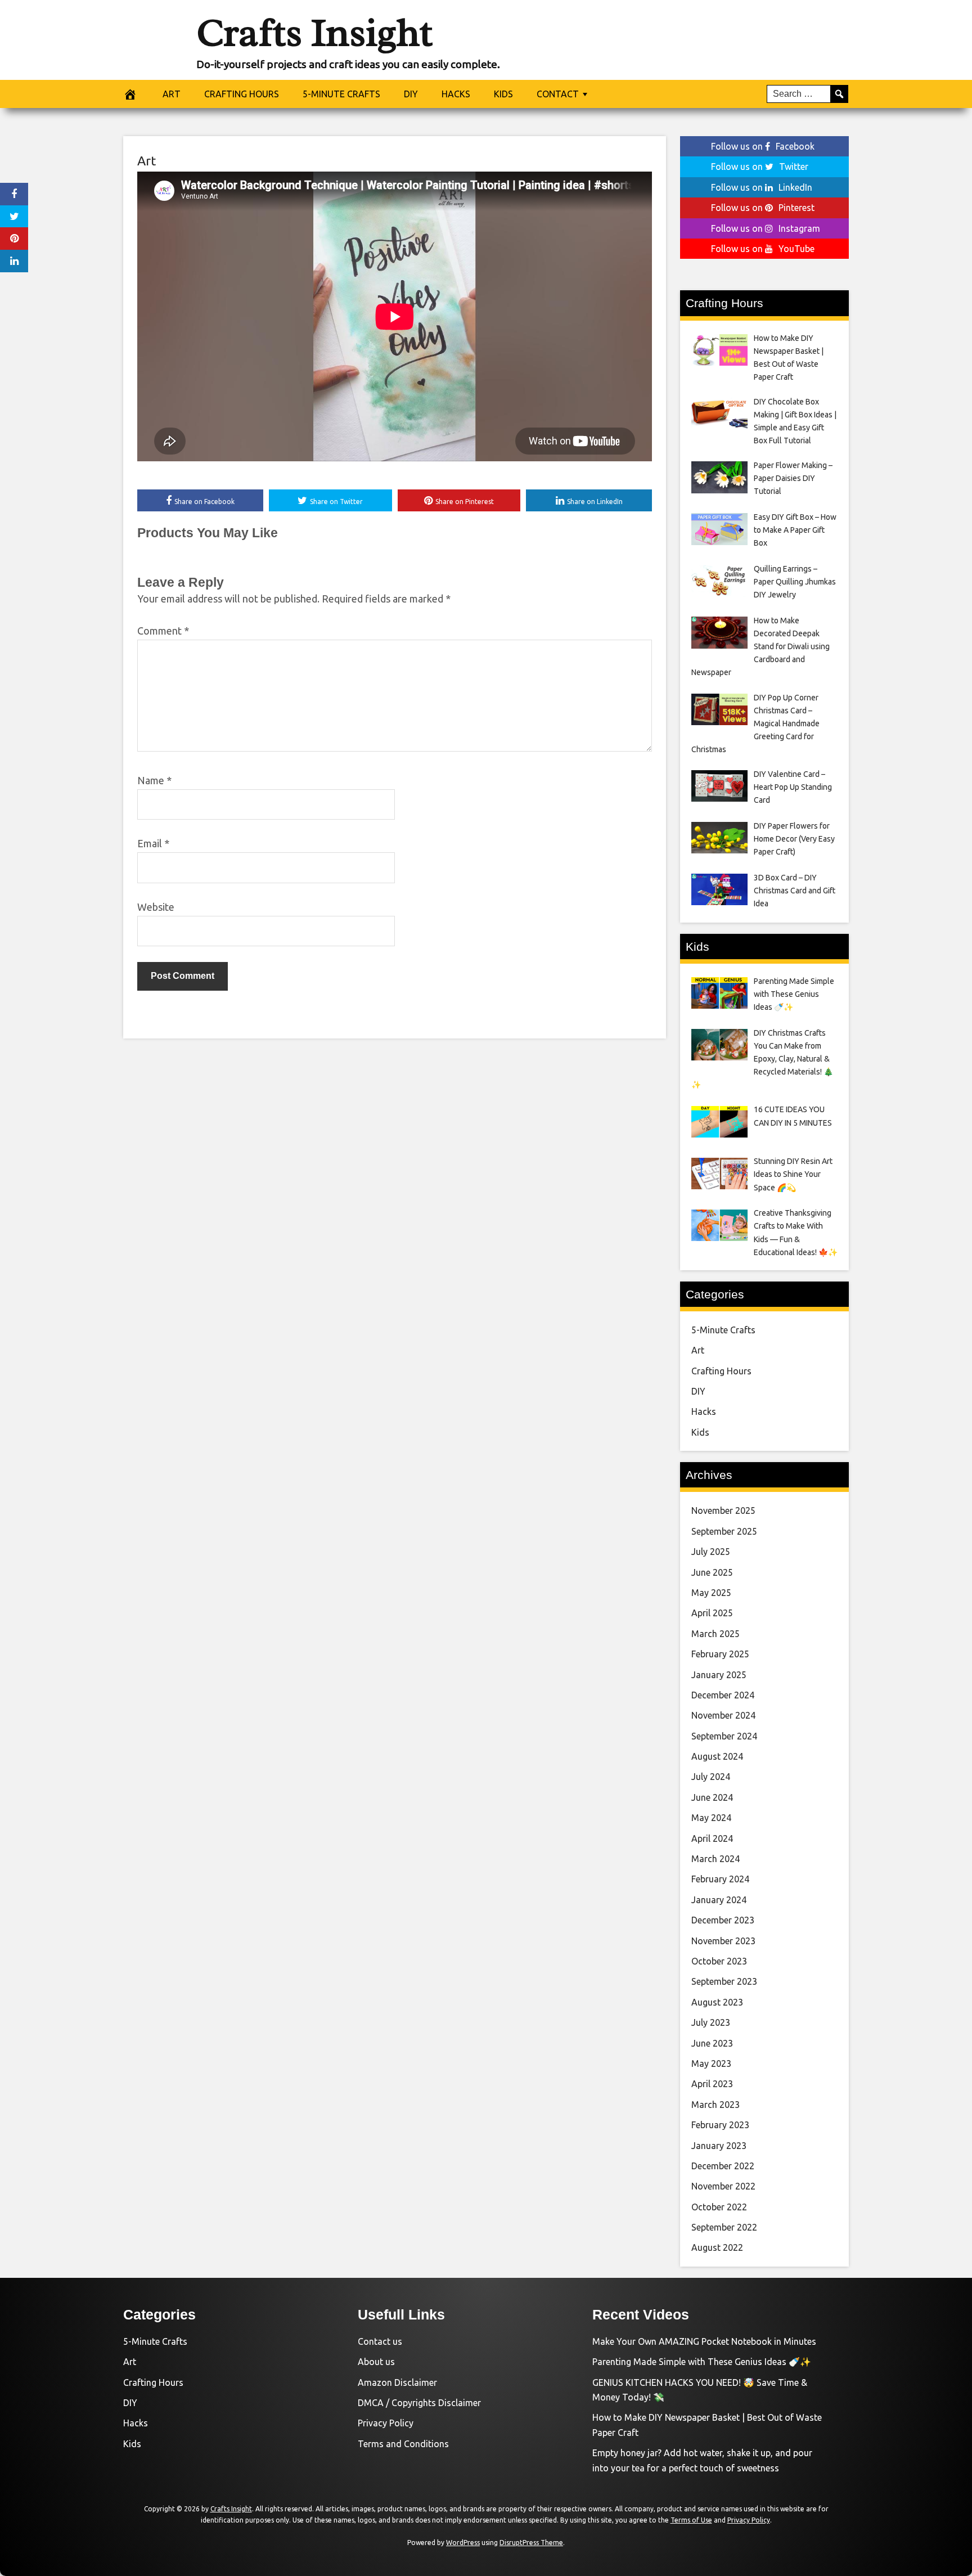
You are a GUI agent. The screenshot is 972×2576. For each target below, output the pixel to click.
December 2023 (723, 1920)
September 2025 (724, 1531)
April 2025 (712, 1613)
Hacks (704, 1411)
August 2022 (717, 2247)
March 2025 (715, 1634)
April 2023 (712, 2084)
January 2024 (719, 1900)
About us (376, 2362)
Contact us (380, 2341)
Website (156, 907)
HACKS (456, 94)
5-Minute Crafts (723, 1330)
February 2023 (720, 2125)
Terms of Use (691, 2520)
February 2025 (720, 1654)
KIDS (503, 94)
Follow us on (763, 146)
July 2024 (711, 1777)
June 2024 (712, 1797)
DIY (411, 94)
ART (172, 94)
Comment (163, 631)
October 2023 (719, 1961)
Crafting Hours (721, 1371)
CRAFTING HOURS (242, 94)
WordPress (463, 2543)
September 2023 (724, 1981)
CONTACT (558, 94)
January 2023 (719, 2146)
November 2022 (723, 2186)
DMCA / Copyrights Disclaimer (419, 2403)
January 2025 (719, 1675)
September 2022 (724, 2227)
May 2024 (711, 1818)
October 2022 (719, 2207)
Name (154, 780)
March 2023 (715, 2105)
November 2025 (723, 1510)
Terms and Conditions (403, 2444)
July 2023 (711, 2022)
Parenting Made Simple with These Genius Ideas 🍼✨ (702, 2362)
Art (147, 161)
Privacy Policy (386, 2423)
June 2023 (712, 2043)
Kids (700, 1432)
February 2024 (720, 1879)
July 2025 (711, 1552)
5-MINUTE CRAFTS (341, 94)
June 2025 (712, 1572)
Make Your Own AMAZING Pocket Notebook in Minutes (704, 2341)
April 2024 (712, 1838)
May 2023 (711, 2064)
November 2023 (723, 1941)
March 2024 (715, 1859)
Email (153, 843)
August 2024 (717, 1756)
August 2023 (717, 2002)
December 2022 (723, 2166)
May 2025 (711, 1593)
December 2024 (723, 1695)
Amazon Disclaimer (397, 2382)
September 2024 (724, 1736)
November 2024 (723, 1715)
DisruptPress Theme (531, 2543)
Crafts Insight (314, 33)
